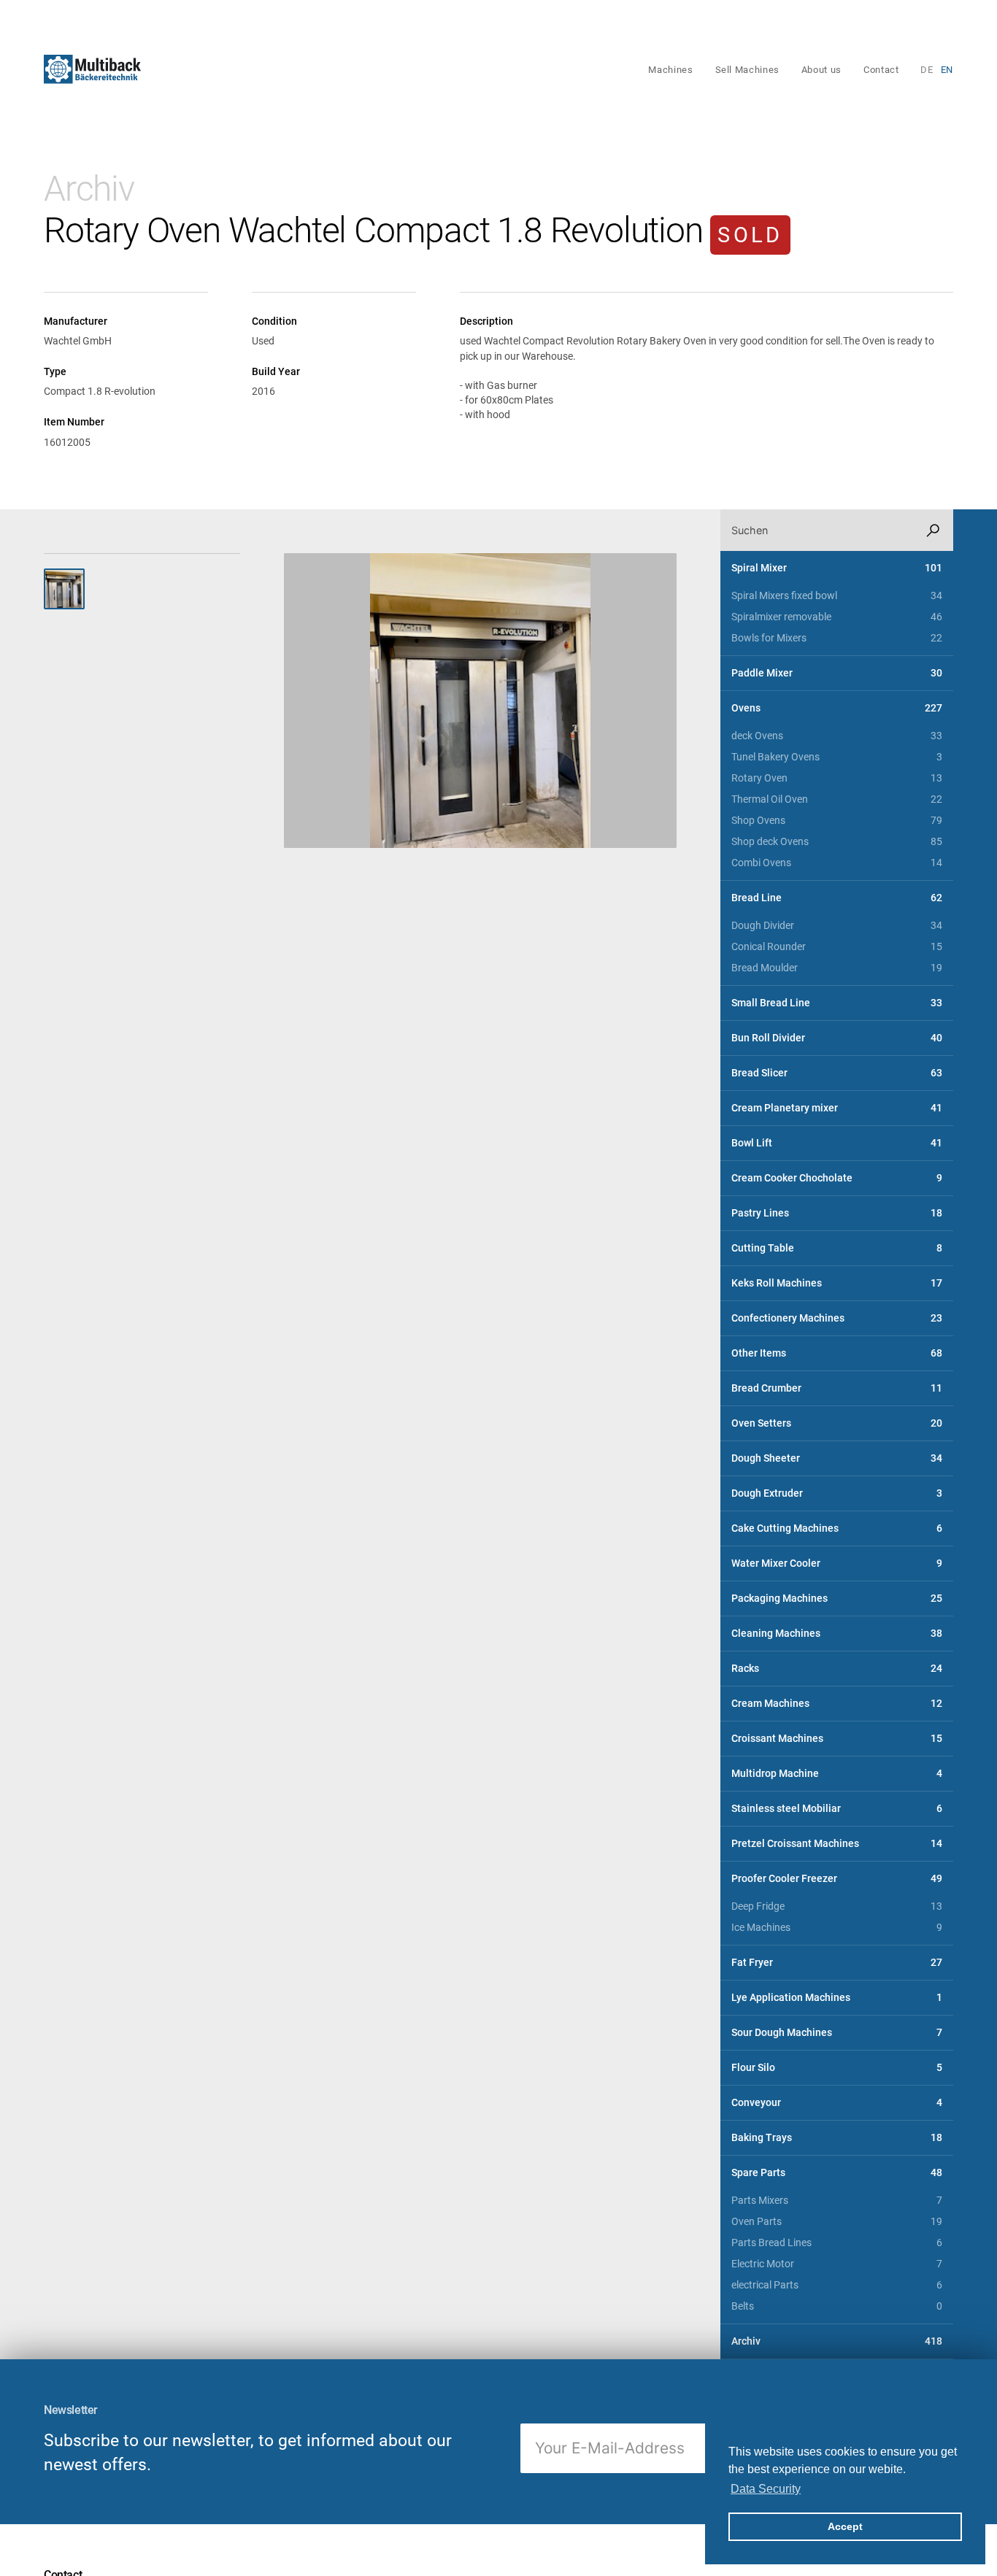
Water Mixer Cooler (837, 1563)
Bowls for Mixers (837, 638)
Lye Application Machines (837, 1998)
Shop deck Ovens (837, 842)
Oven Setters (837, 1423)
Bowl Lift (837, 1143)
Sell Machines (747, 70)
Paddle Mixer (837, 673)
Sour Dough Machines (837, 2033)
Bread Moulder (837, 968)
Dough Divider (837, 926)
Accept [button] (845, 2526)
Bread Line (837, 898)
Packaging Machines (837, 1599)
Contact (881, 70)
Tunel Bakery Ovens (837, 757)
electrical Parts (837, 2285)
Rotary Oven (837, 778)
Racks (837, 1669)
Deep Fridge (837, 1906)
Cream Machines (837, 1704)
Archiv (89, 189)
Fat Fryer (837, 1963)
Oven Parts (837, 2222)
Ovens (837, 708)
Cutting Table (837, 1248)
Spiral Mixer (837, 568)
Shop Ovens (837, 821)
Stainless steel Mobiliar (837, 1809)
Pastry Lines (837, 1213)
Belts (837, 2306)
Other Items (837, 1353)
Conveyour (837, 2103)
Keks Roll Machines (837, 1283)
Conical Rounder (837, 947)
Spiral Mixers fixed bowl (837, 596)
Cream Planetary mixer (837, 1108)
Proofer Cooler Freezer (837, 1879)
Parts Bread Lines (837, 2243)
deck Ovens (837, 736)
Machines (670, 70)
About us (821, 70)
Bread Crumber (837, 1388)
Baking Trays (837, 2138)
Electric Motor (837, 2264)
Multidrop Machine (837, 1774)
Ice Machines (837, 1928)
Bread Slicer (837, 1073)
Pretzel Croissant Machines (837, 1844)
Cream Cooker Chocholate (837, 1178)
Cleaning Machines (837, 1634)
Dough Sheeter (837, 1458)
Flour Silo (837, 2068)
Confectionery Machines (837, 1318)
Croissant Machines (837, 1739)
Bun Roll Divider (837, 1038)
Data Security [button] (766, 2489)
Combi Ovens (837, 863)
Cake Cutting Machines (837, 1528)
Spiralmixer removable (837, 617)
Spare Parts (837, 2173)
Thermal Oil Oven (837, 799)
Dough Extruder (837, 1493)
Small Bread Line (837, 1003)
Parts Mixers (837, 2201)
